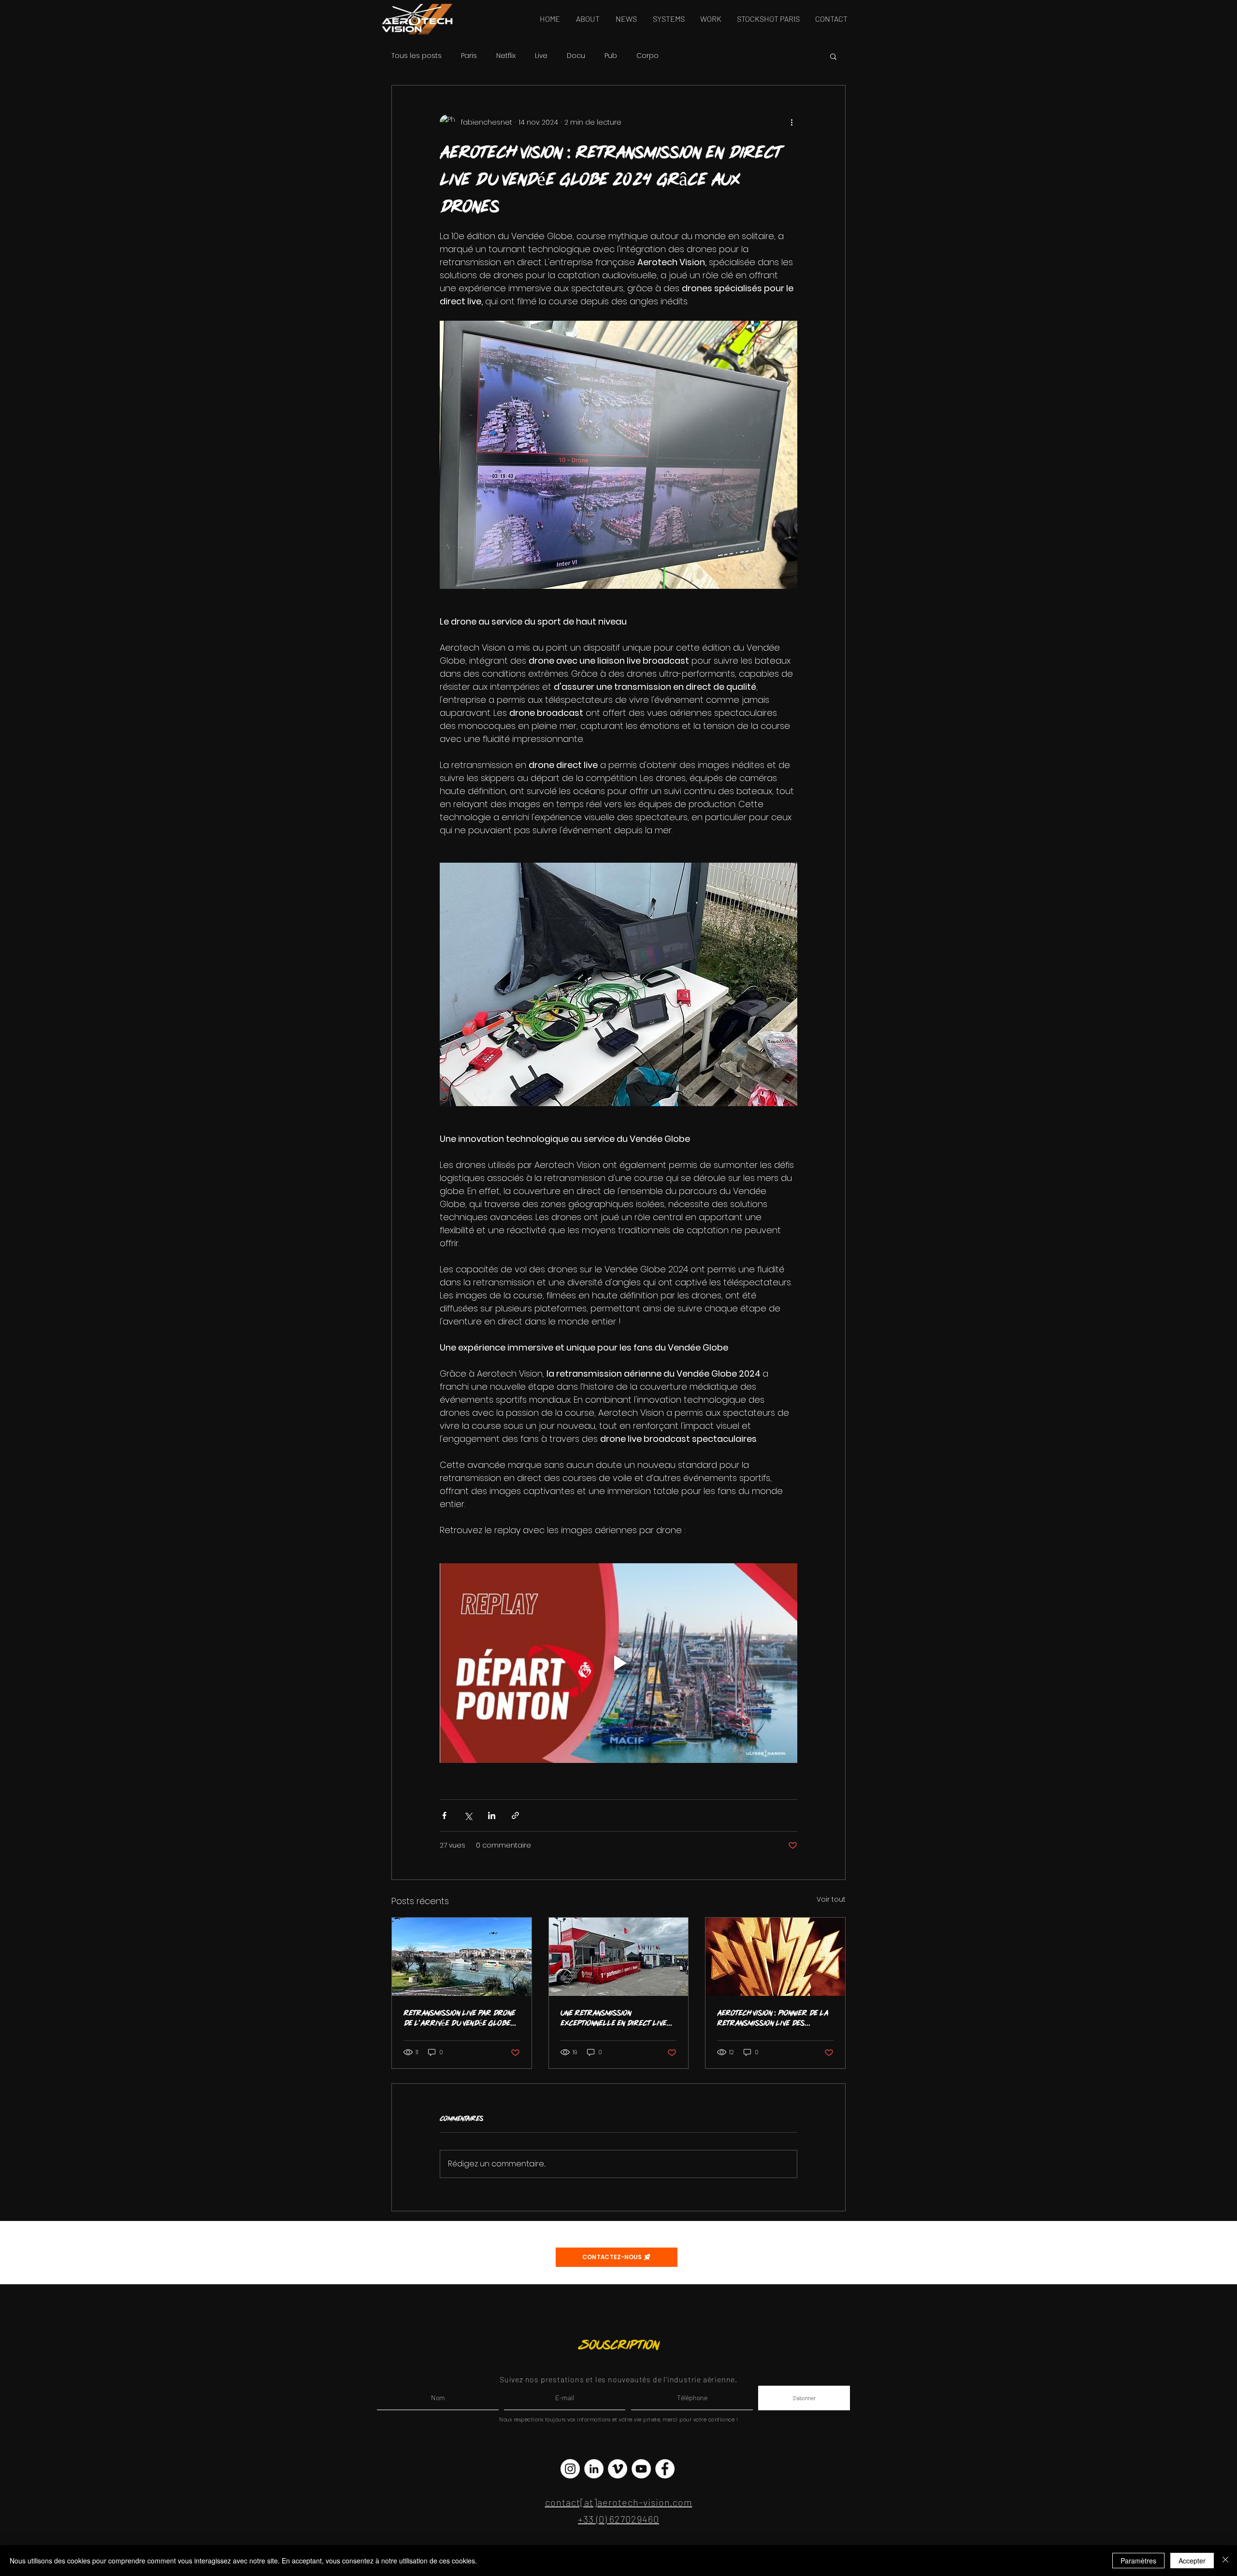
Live (541, 56)
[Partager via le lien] (515, 1815)
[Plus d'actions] (791, 122)
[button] (833, 56)
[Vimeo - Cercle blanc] (618, 2469)
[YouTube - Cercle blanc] (641, 2469)
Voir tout (831, 1899)
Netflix (506, 56)
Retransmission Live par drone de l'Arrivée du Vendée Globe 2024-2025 (459, 2018)
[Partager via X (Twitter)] (468, 1815)
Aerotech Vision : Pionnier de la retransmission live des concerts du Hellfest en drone (774, 2018)
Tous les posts (417, 56)
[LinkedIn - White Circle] (594, 2469)
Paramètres (1138, 2561)
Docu (576, 56)
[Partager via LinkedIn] (492, 1815)
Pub (611, 56)
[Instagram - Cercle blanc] (570, 2469)
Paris (469, 56)
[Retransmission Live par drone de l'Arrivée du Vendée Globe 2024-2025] (462, 1957)
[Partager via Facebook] (444, 1815)
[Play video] (618, 1663)
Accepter (1192, 2561)
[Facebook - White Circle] (665, 2469)
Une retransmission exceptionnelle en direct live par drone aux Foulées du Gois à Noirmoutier (617, 2018)
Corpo (647, 56)
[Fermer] (1225, 2561)
